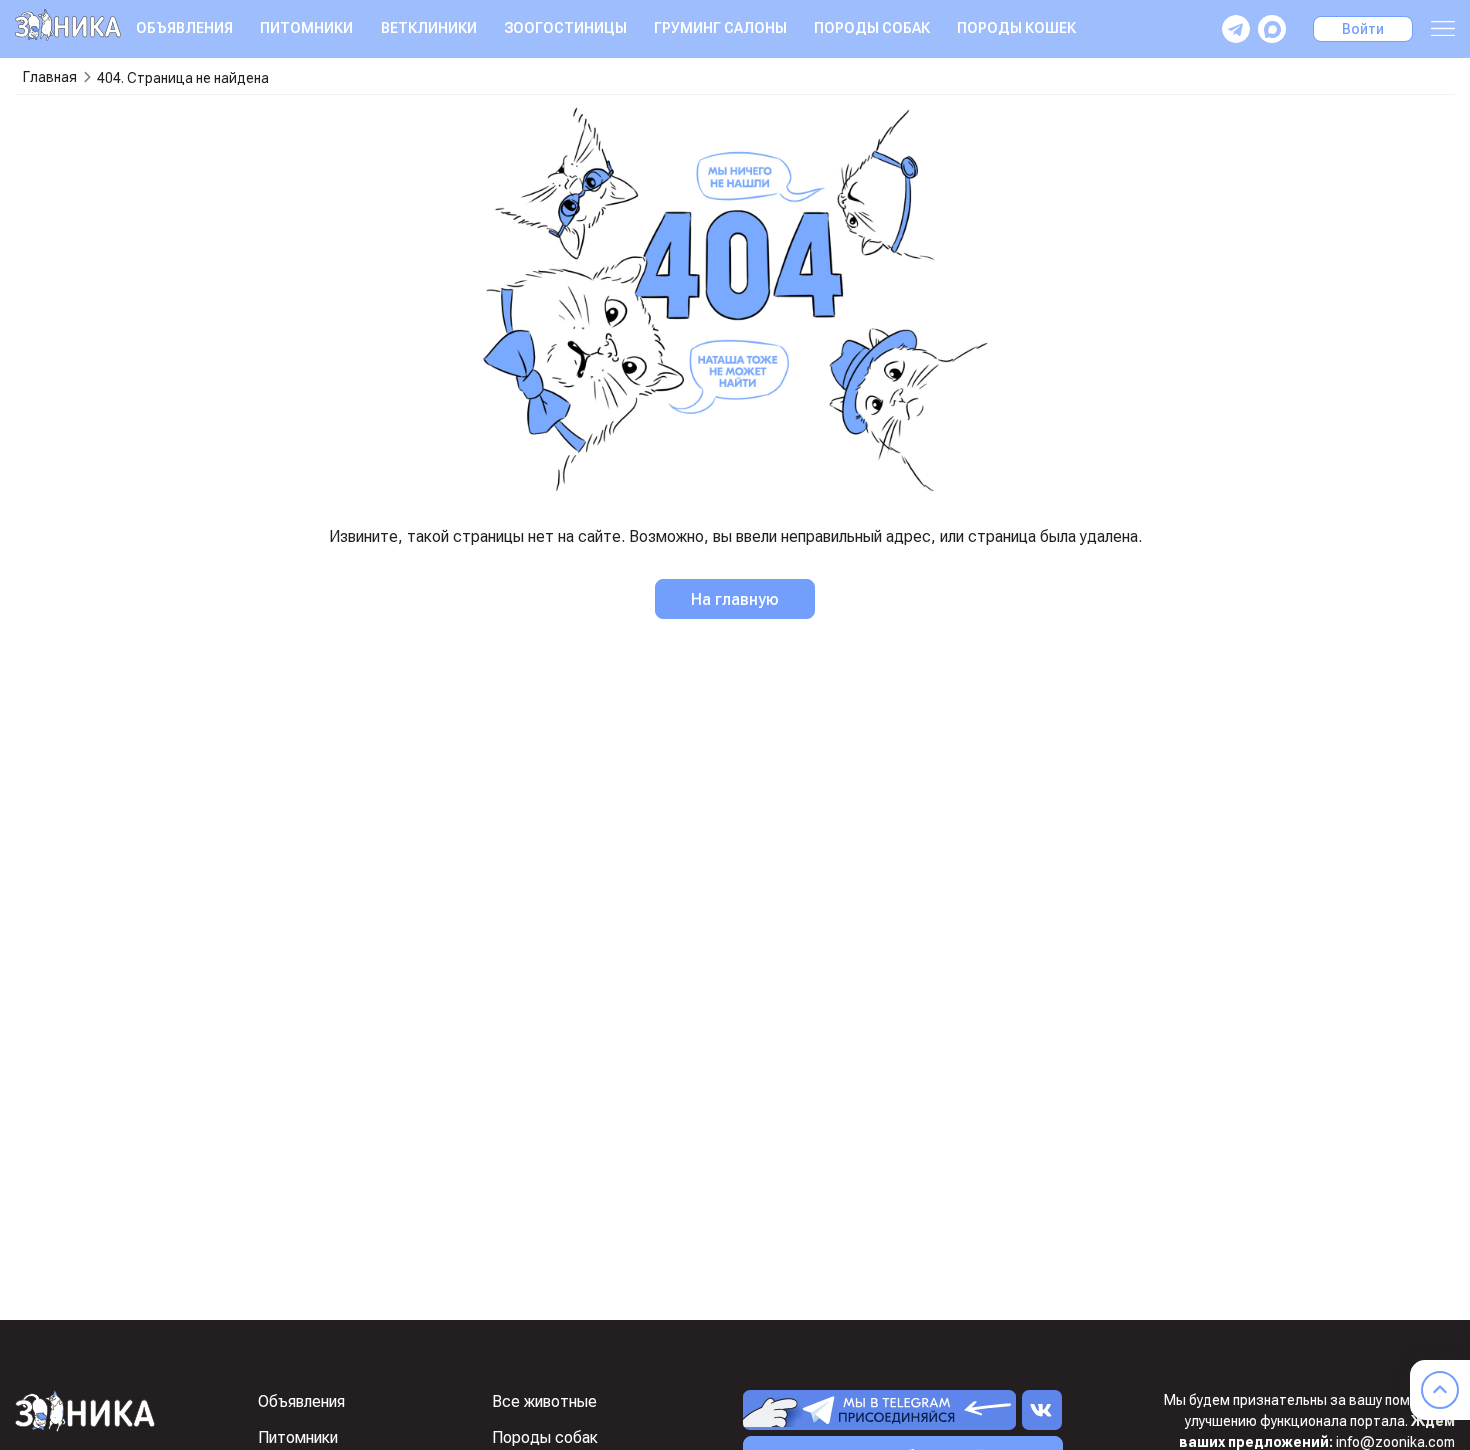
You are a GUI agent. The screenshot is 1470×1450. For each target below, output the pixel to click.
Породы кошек (1016, 28)
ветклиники (429, 28)
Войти (1363, 29)
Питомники (306, 28)
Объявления (184, 28)
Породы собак (872, 28)
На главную (735, 599)
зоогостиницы (565, 28)
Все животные (544, 1401)
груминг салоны (720, 28)
